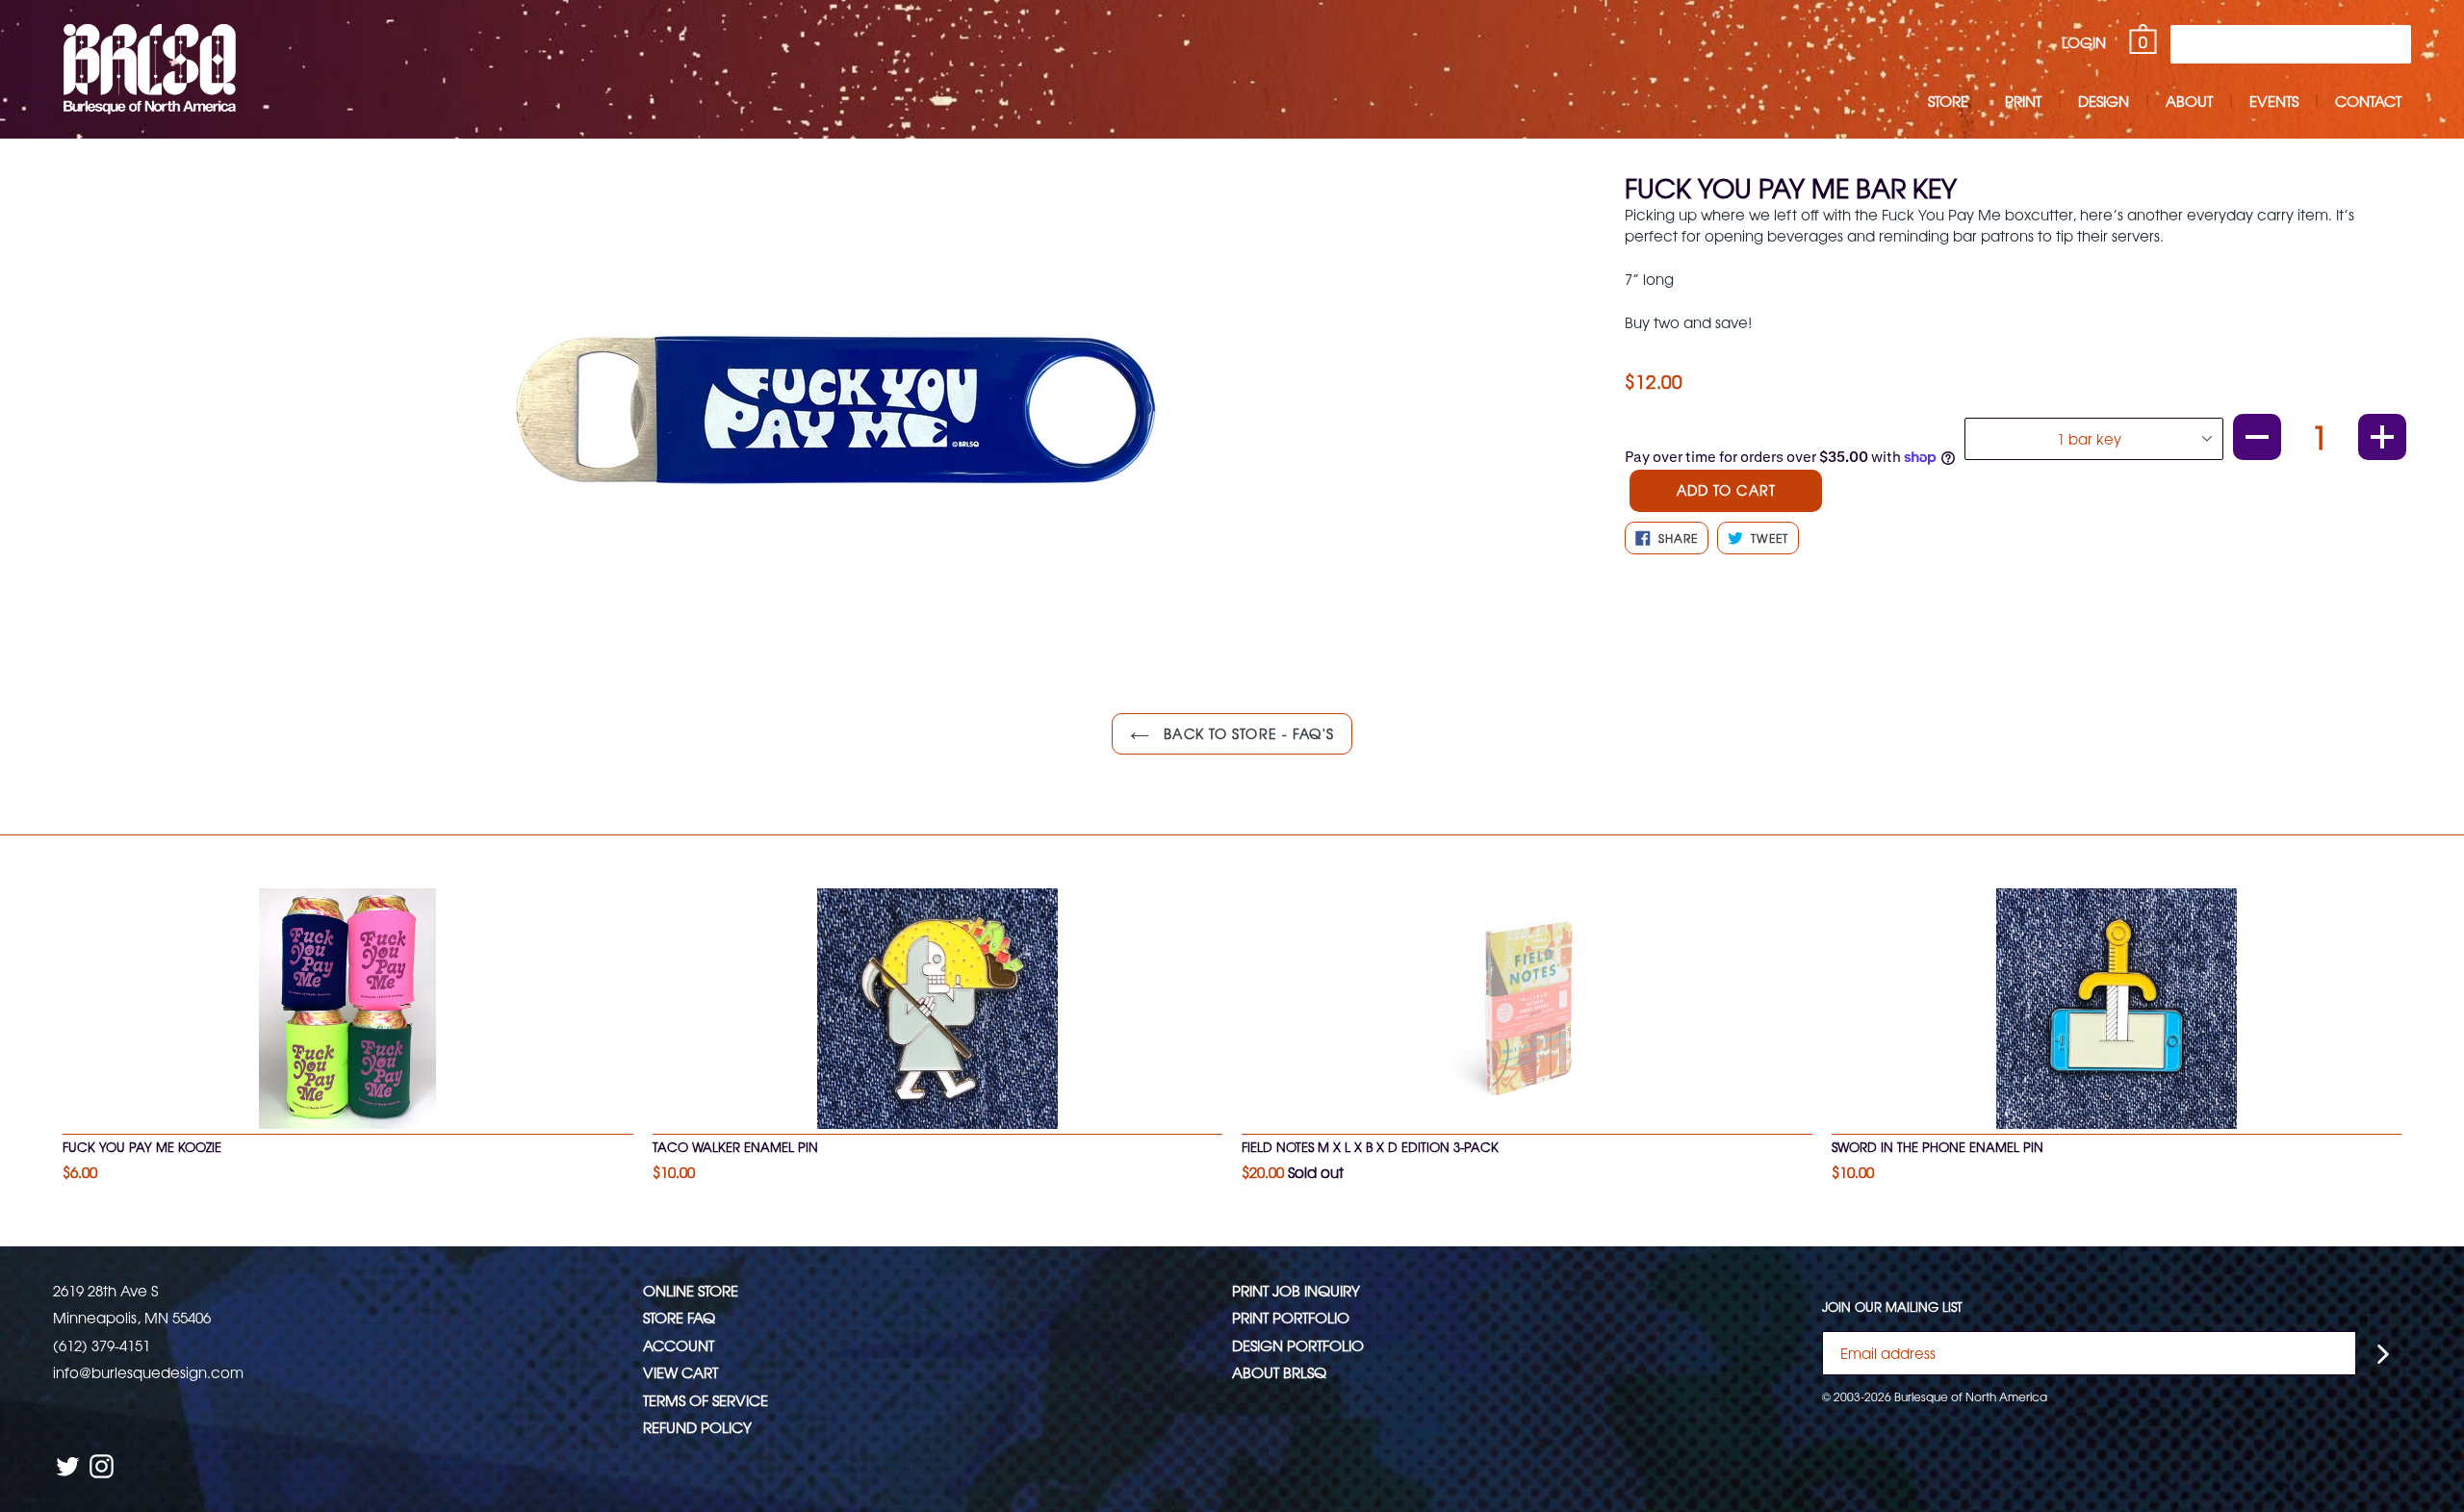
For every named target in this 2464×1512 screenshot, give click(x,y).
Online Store (691, 1290)
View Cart (680, 1372)
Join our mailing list (1892, 1307)
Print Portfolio (1291, 1317)
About (2189, 101)
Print (2023, 101)
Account (679, 1345)
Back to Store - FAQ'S (1246, 733)
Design (2104, 101)
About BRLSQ (1279, 1372)
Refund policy (697, 1427)
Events (2274, 101)
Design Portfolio (1298, 1345)
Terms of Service (706, 1400)
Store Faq (679, 1317)
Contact (2368, 101)
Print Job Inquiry (1296, 1290)
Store (1948, 101)
